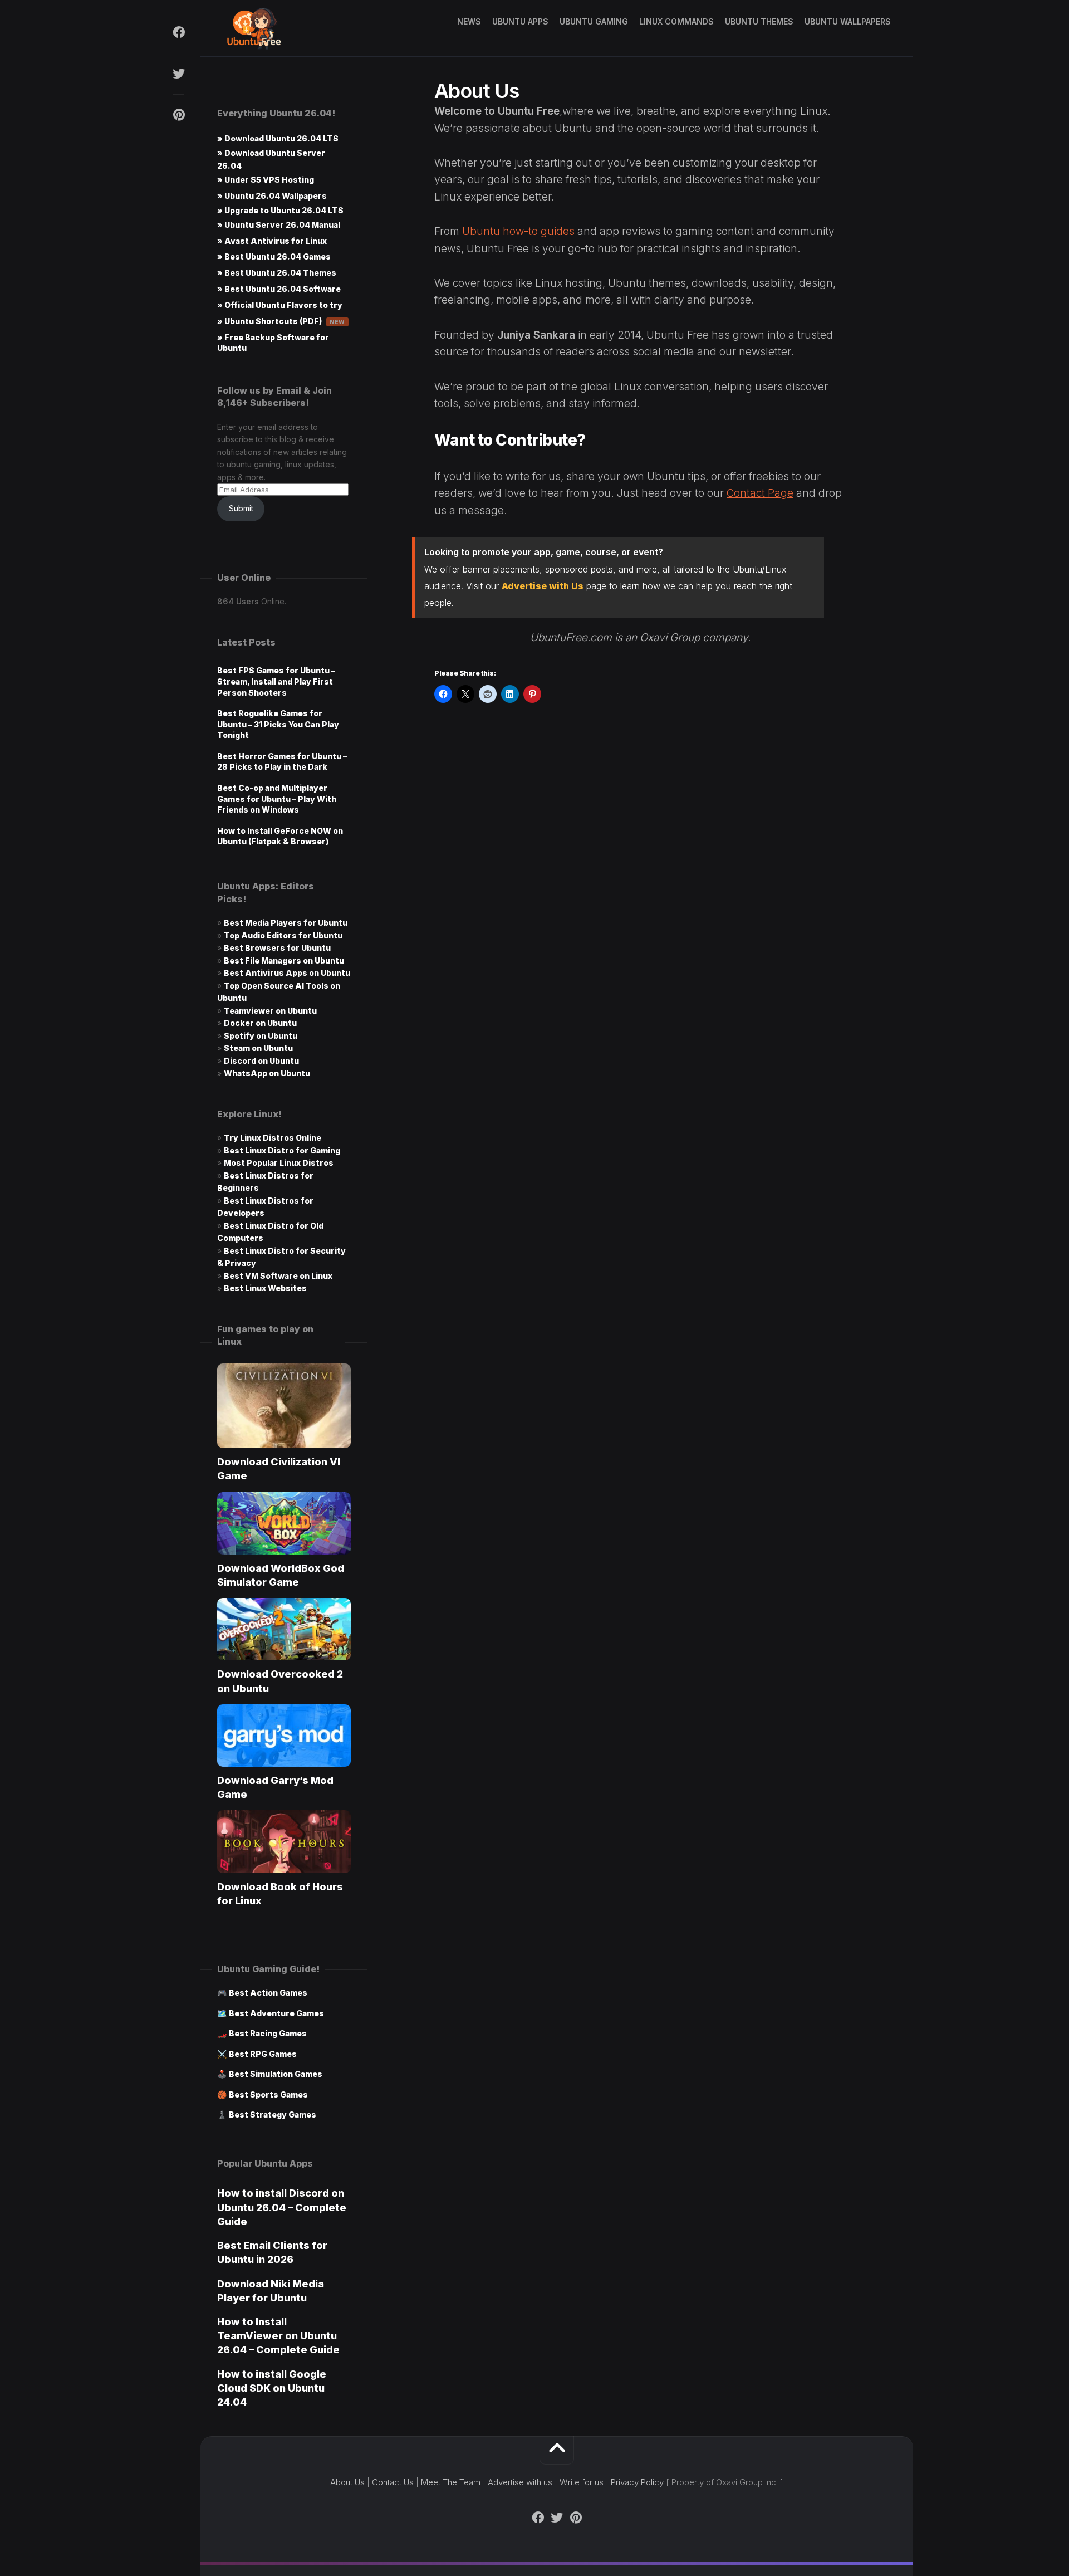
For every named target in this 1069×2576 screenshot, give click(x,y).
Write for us (582, 2482)
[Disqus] (640, 883)
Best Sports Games (268, 2094)
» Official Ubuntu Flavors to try (280, 305)
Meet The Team (451, 2482)
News (469, 21)
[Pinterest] (178, 115)
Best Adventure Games (276, 2013)
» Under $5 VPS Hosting (266, 180)
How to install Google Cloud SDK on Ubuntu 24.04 (272, 2388)
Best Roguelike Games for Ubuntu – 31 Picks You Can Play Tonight (278, 724)
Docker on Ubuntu (260, 1023)
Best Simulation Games (276, 2074)
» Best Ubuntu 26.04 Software (279, 289)
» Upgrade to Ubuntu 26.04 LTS (280, 210)
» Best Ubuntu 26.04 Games (274, 256)
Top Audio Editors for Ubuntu (283, 935)
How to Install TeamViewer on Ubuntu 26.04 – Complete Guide (278, 2336)
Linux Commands (676, 21)
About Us (347, 2482)
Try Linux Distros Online (273, 1138)
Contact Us (393, 2482)
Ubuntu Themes (759, 21)
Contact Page (760, 493)
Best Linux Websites (265, 1288)
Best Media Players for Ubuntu (286, 923)
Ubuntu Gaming (594, 21)
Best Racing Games (268, 2033)
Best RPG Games (263, 2054)
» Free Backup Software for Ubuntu (273, 343)
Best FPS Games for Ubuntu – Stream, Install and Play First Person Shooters (276, 681)
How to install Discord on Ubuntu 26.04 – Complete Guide (282, 2207)
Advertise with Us (543, 586)
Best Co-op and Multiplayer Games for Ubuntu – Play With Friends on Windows (277, 799)
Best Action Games (268, 1993)
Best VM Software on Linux (278, 1276)
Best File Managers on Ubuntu (284, 960)
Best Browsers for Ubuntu (277, 948)
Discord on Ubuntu (261, 1061)
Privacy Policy (637, 2482)
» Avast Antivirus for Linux (272, 241)
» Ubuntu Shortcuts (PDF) (281, 321)
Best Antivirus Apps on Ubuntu (287, 973)
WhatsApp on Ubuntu (267, 1073)
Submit (241, 508)
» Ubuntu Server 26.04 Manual (279, 225)
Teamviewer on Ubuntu (270, 1011)
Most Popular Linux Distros (279, 1163)
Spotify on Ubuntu (261, 1036)
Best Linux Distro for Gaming (282, 1150)
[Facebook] (178, 32)
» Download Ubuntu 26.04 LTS (278, 138)
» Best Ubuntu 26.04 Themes (277, 273)
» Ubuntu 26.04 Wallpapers (272, 196)
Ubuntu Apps (520, 21)
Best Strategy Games (273, 2115)
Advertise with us (520, 2482)
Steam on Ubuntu (258, 1048)
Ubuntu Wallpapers (848, 21)
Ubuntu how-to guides (518, 231)
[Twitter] (178, 74)
